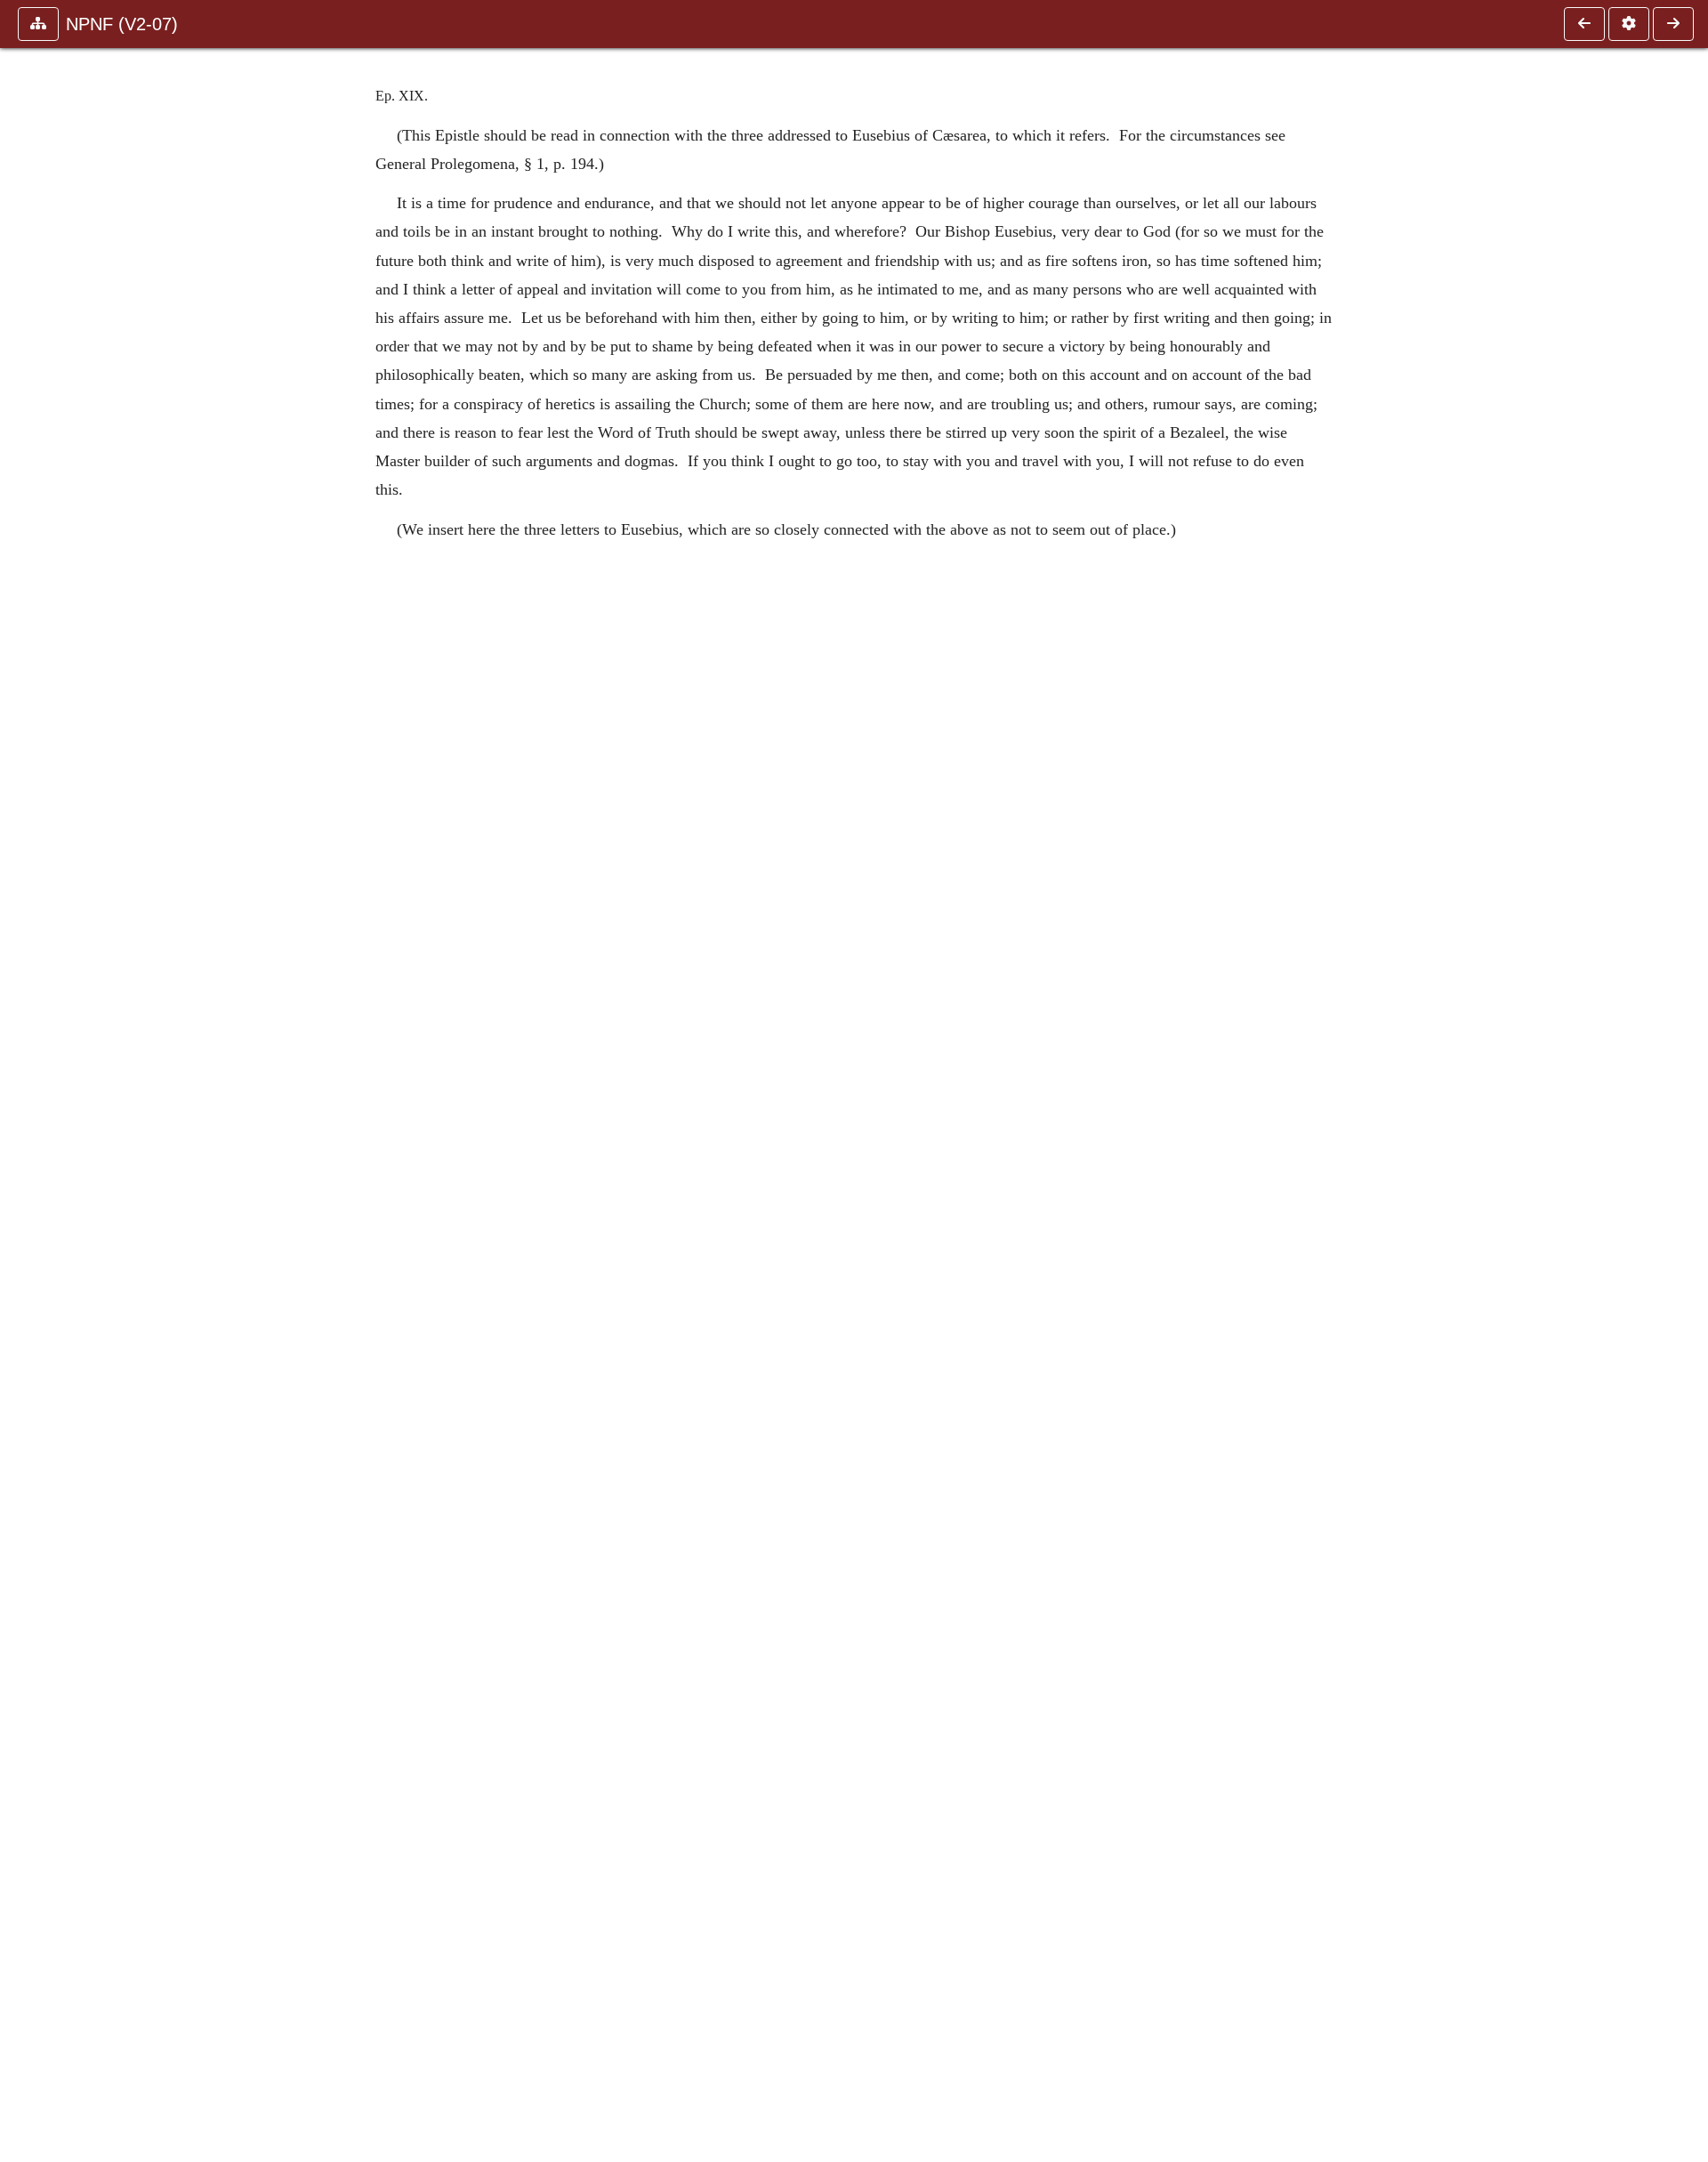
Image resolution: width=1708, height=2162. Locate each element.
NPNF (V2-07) (122, 24)
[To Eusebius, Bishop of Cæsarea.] (1673, 24)
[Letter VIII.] (1584, 24)
